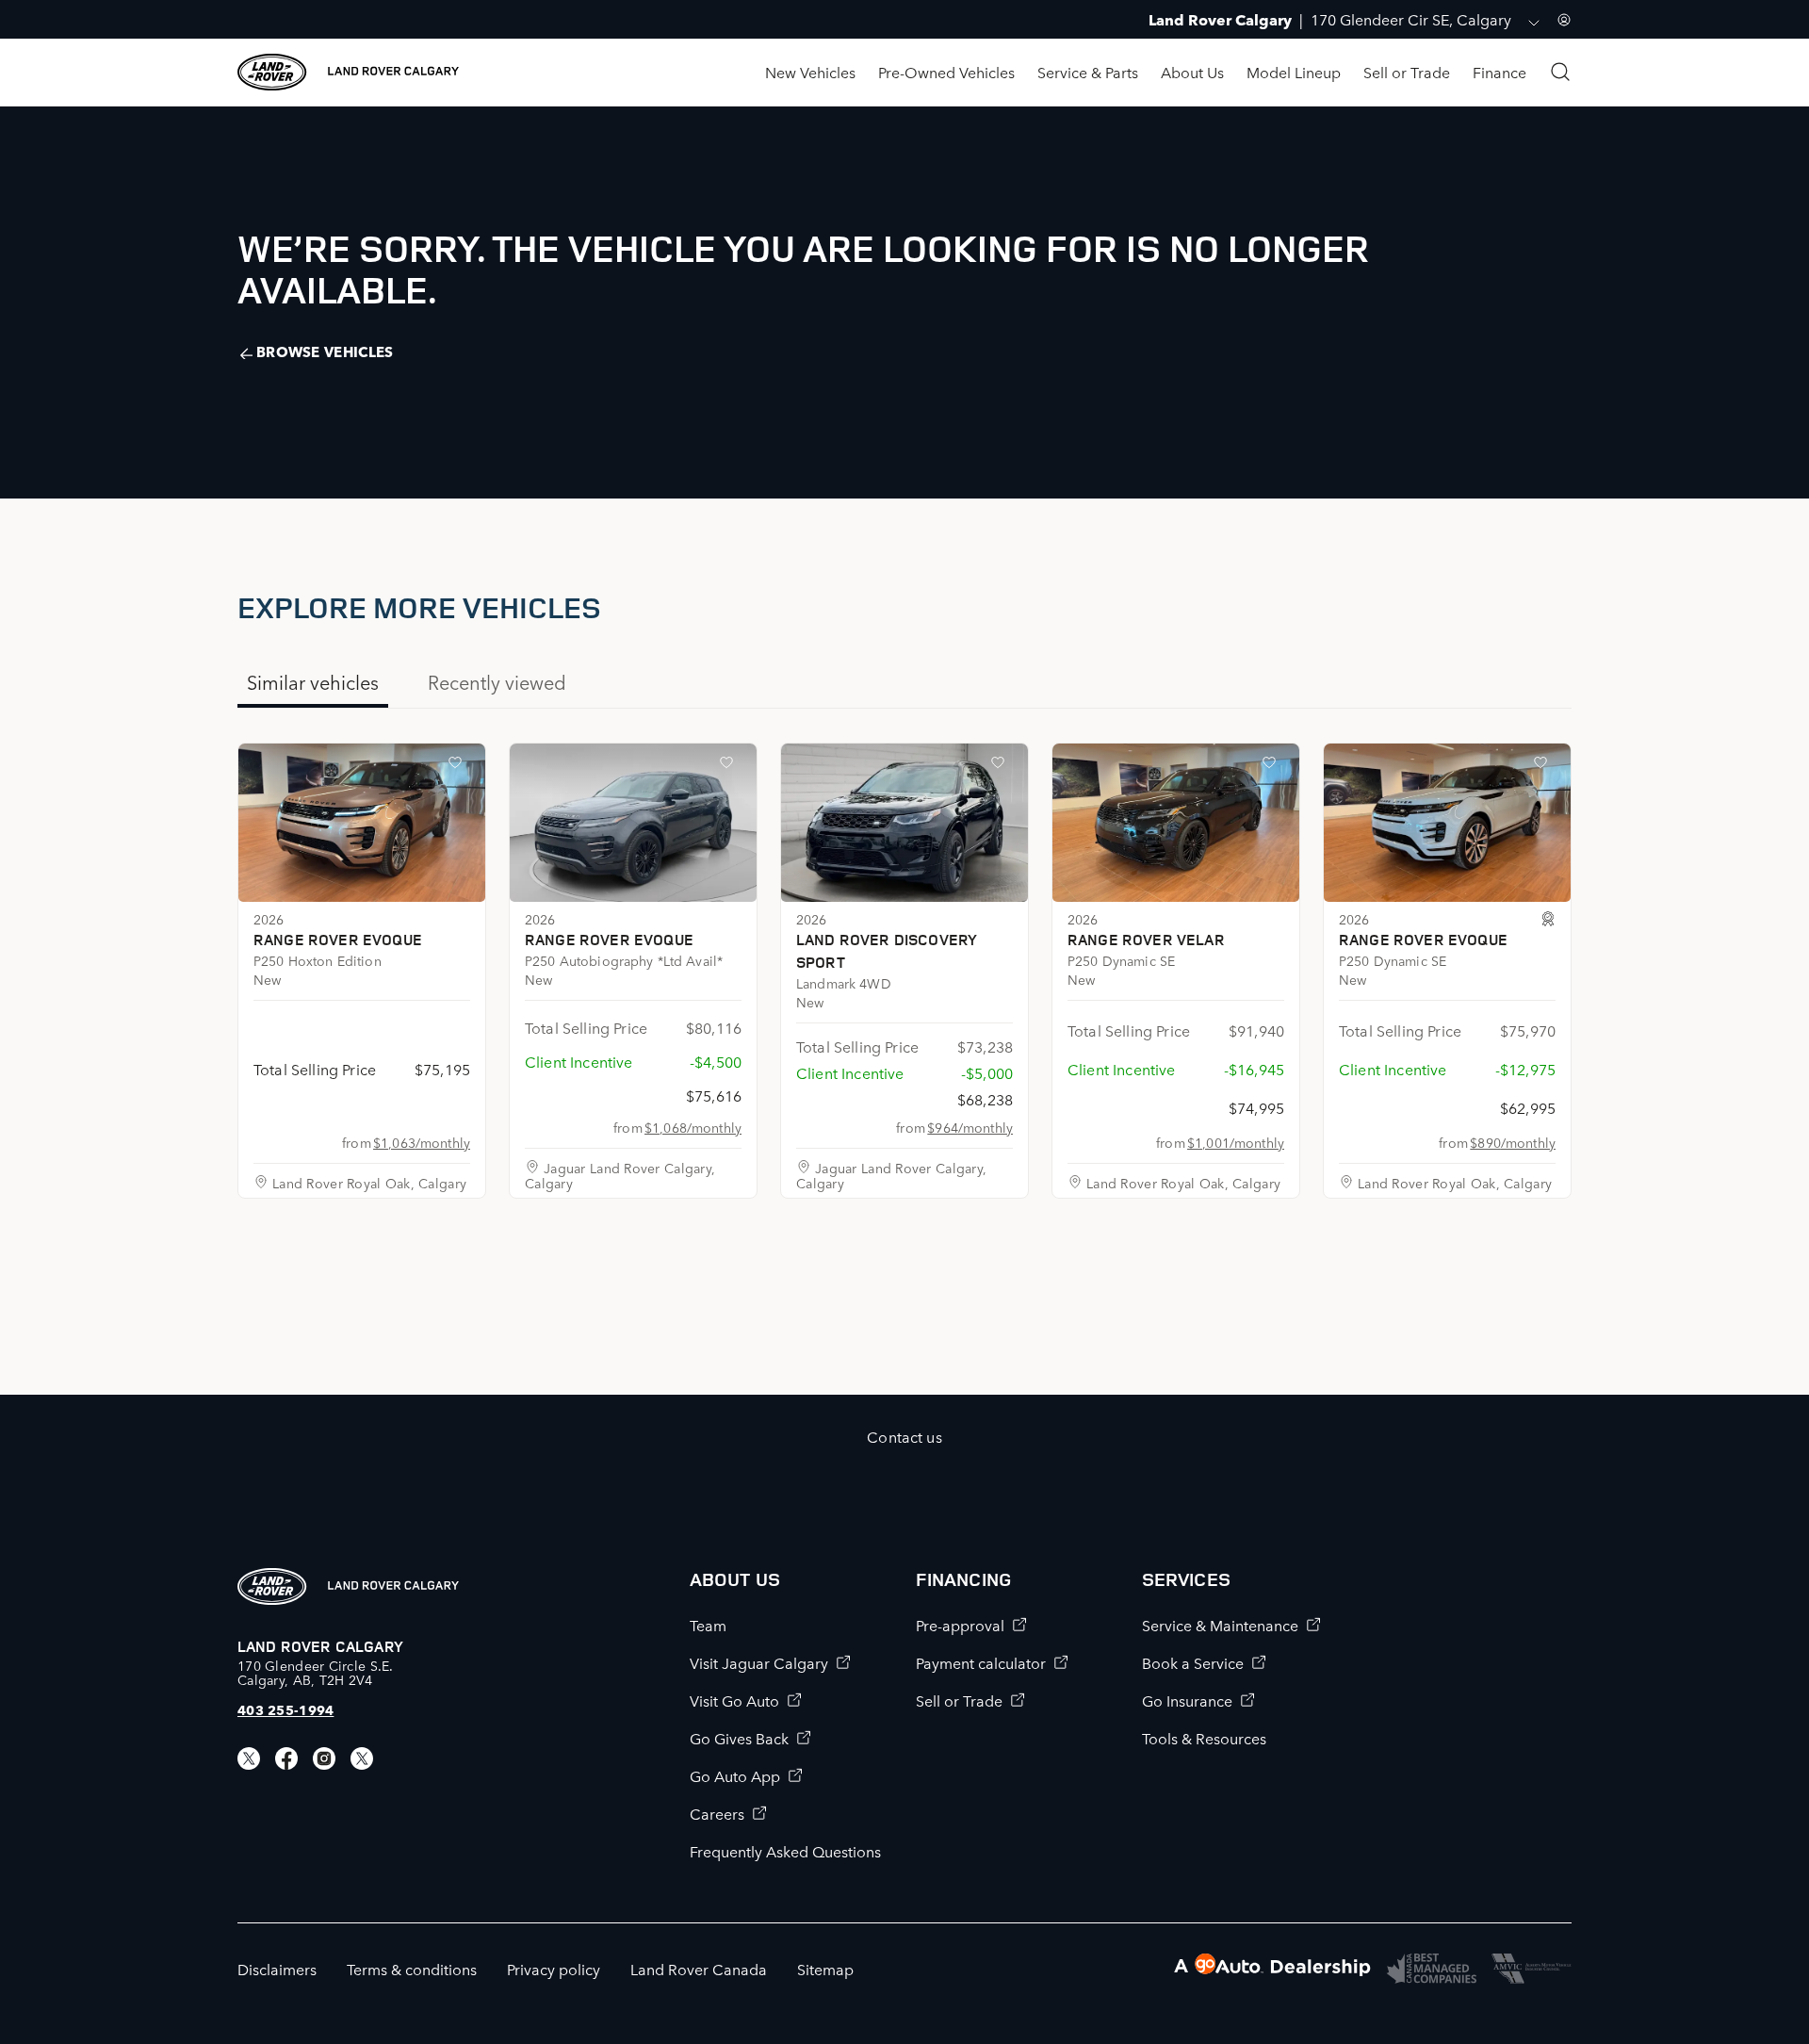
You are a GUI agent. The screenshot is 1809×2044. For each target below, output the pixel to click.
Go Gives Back (739, 1738)
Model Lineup (1294, 72)
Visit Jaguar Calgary (759, 1662)
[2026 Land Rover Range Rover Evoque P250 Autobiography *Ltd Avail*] (633, 823)
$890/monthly (1513, 1142)
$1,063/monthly (422, 1142)
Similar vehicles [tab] (313, 681)
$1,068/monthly (693, 1127)
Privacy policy (554, 1969)
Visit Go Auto (734, 1700)
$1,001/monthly (1236, 1142)
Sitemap (825, 1969)
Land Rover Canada (699, 1969)
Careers (717, 1813)
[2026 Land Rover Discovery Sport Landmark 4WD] (904, 823)
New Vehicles (810, 72)
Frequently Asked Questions (785, 1851)
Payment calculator (981, 1662)
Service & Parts (1088, 72)
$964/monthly (970, 1127)
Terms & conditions (412, 1969)
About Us (1192, 72)
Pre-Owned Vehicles (946, 72)
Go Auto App (735, 1775)
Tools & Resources (1204, 1738)
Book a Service (1193, 1662)
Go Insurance (1187, 1700)
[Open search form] (1560, 72)
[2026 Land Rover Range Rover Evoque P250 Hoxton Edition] (362, 823)
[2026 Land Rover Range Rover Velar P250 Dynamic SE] (1176, 823)
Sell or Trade (1407, 72)
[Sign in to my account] (1564, 20)
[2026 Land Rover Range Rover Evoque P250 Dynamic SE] (1447, 823)
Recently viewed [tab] (497, 681)
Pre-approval (960, 1625)
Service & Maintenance (1220, 1625)
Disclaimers (277, 1969)
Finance (1499, 72)
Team (708, 1625)
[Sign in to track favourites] (459, 766)
